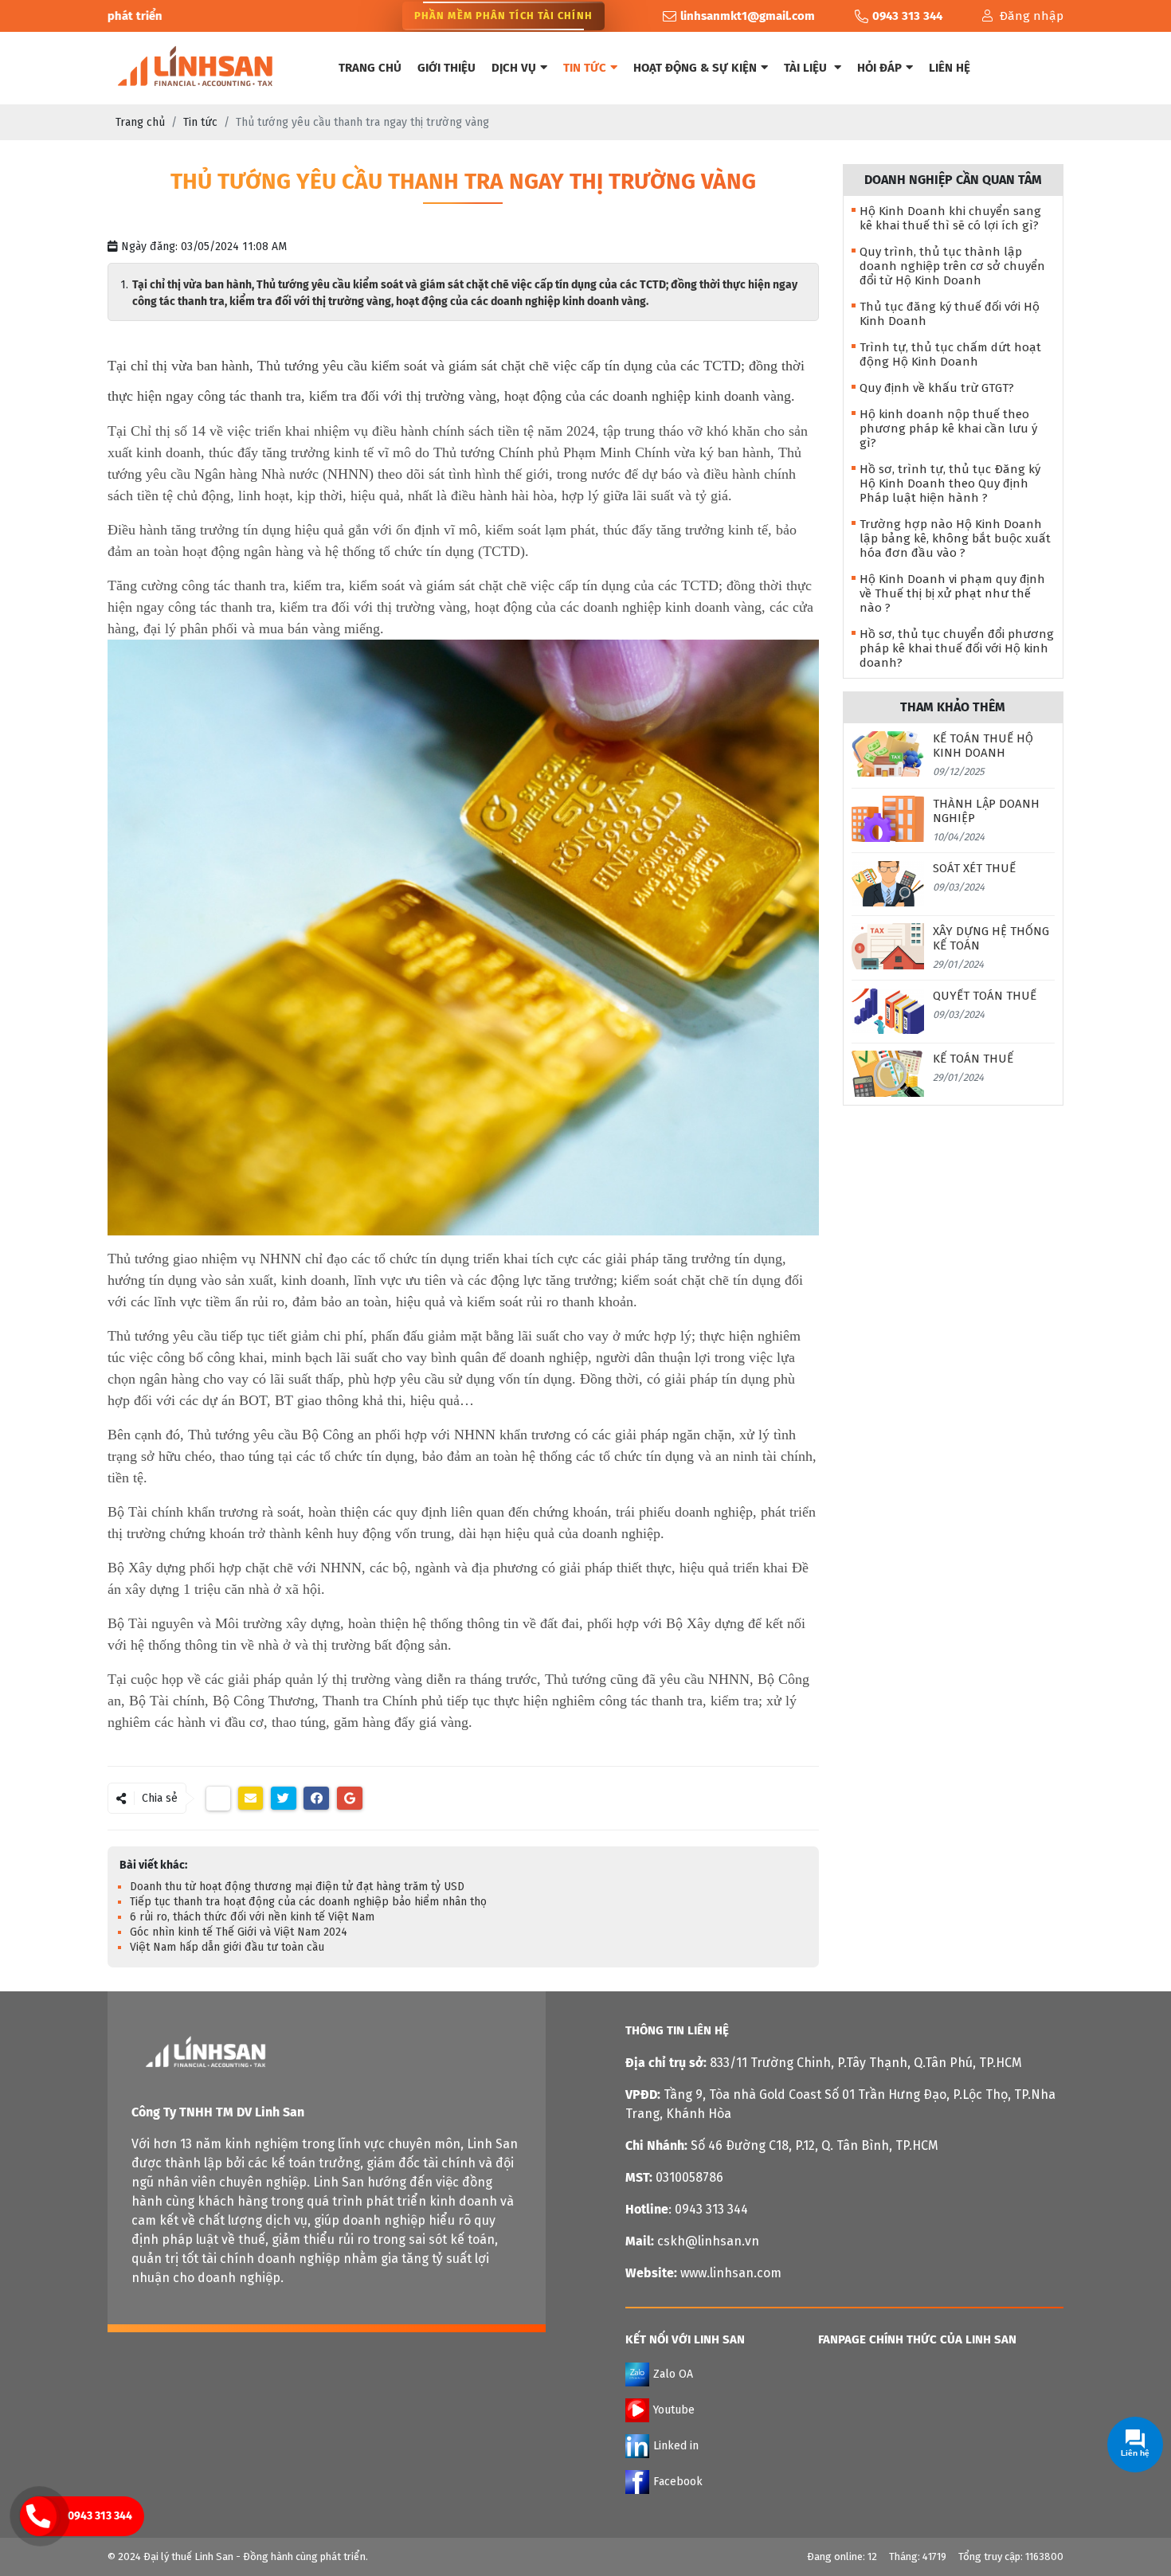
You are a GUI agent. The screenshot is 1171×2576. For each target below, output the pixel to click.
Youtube (674, 2410)
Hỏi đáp (879, 68)
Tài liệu (807, 68)
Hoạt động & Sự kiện (695, 68)
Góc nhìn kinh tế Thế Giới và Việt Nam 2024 (239, 1932)
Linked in (676, 2446)
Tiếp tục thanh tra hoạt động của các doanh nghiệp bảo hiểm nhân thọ (308, 1902)
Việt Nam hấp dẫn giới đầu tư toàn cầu (227, 1947)
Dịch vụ (514, 68)
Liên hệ (950, 68)
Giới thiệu (446, 68)
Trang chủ (370, 68)
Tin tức (585, 68)
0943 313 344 (100, 2516)
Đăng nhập (1031, 16)
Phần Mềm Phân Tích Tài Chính (503, 16)
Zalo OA (673, 2374)
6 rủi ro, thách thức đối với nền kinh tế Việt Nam (252, 1917)
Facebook (678, 2482)
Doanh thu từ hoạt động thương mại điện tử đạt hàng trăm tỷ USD (297, 1887)
